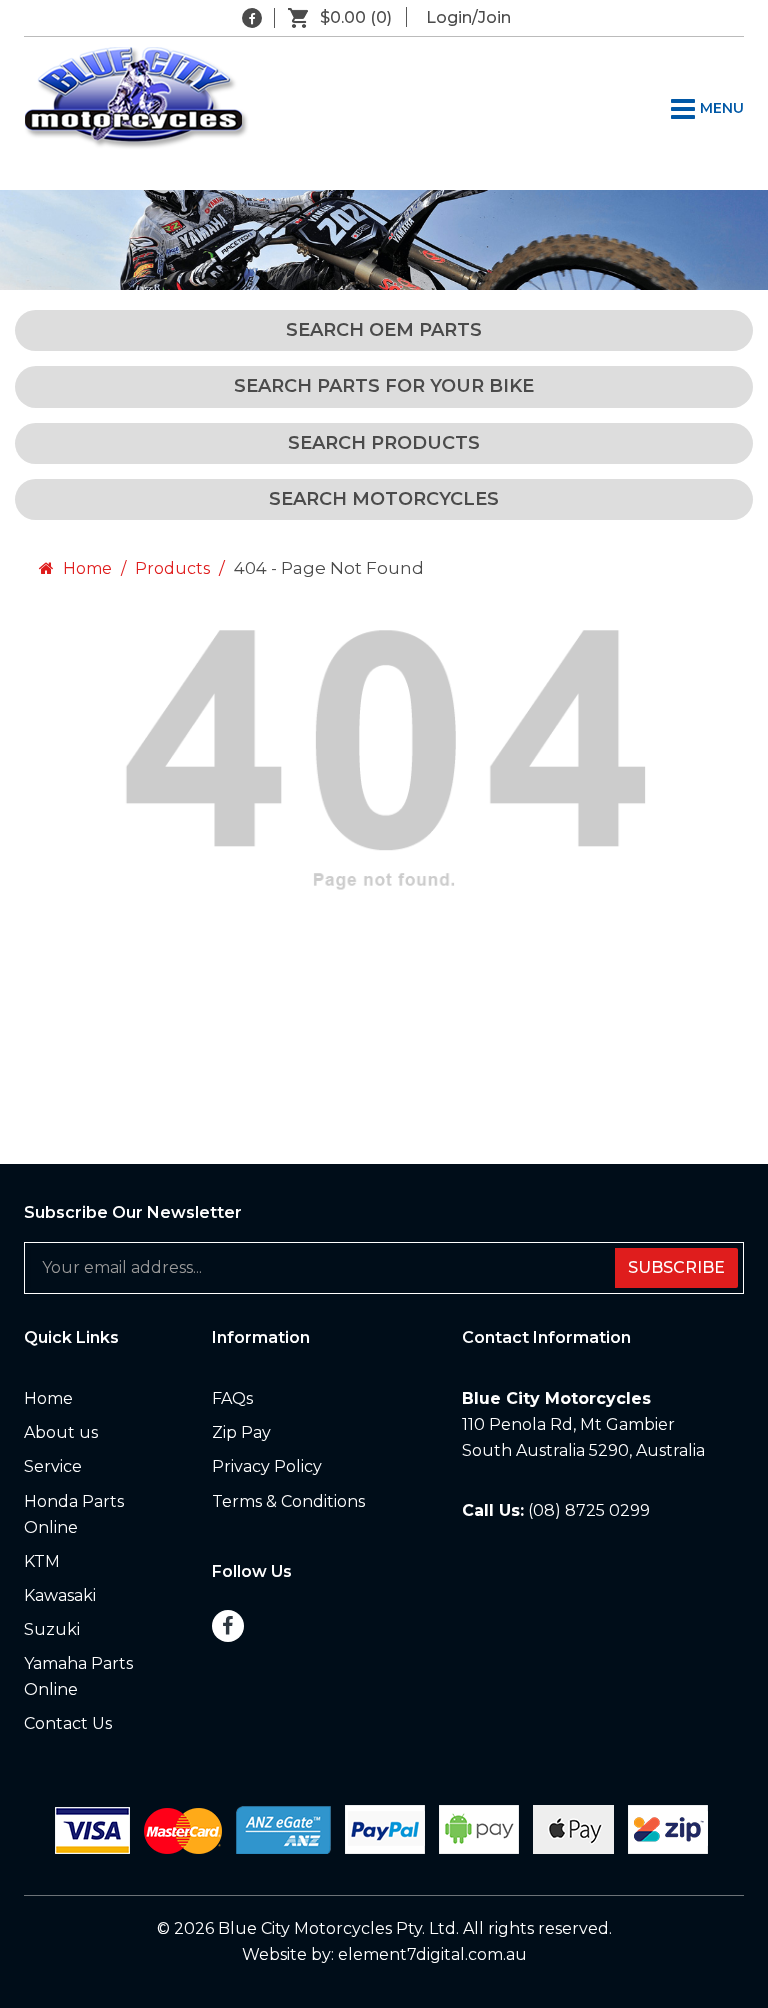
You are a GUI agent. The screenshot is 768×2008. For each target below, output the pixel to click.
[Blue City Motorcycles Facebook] (252, 18)
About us (61, 1432)
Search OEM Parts (384, 330)
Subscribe (676, 1267)
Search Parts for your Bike (384, 386)
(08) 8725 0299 (589, 1510)
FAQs (232, 1398)
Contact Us (68, 1723)
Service (53, 1466)
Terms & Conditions (288, 1501)
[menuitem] (103, 1399)
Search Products (384, 443)
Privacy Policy (267, 1466)
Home (85, 568)
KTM (42, 1561)
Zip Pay (241, 1432)
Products (172, 568)
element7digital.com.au (432, 1954)
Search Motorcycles (384, 499)
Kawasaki (60, 1595)
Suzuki (52, 1629)
